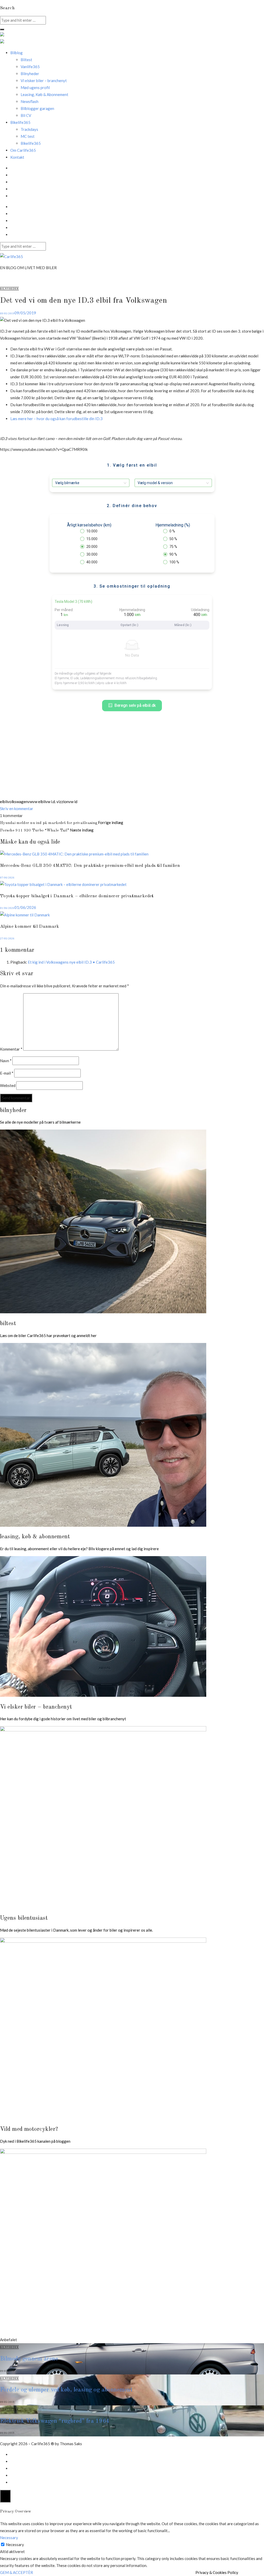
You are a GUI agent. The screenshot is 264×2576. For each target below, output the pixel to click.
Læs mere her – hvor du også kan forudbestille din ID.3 (56, 419)
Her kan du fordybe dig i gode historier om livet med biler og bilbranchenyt (63, 1719)
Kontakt (17, 157)
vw (30, 802)
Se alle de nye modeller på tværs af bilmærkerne (40, 1122)
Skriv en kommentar (17, 809)
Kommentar (11, 1049)
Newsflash (30, 101)
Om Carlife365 (23, 150)
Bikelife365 (31, 143)
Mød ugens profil (35, 87)
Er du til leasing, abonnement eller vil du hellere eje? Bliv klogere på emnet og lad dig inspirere (79, 1549)
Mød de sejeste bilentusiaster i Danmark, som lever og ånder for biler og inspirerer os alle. (76, 1930)
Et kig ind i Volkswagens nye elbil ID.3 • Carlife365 (71, 962)
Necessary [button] (9, 2538)
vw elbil (39, 802)
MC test (28, 136)
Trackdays (29, 129)
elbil (4, 802)
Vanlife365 (30, 67)
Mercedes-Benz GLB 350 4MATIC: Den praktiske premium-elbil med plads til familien (90, 866)
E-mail (7, 1073)
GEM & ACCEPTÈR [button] (16, 2572)
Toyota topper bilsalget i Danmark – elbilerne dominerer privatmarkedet (77, 896)
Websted (8, 1085)
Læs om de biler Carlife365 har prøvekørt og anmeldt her (48, 1335)
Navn (6, 1061)
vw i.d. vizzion (57, 802)
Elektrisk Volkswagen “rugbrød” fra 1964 (55, 2421)
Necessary (15, 2545)
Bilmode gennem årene (29, 2359)
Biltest (26, 60)
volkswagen (17, 802)
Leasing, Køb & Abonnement (44, 94)
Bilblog (16, 53)
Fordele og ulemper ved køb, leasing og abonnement (66, 2390)
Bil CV (26, 115)
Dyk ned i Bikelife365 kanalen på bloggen (35, 2141)
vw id (73, 802)
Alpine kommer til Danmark (30, 927)
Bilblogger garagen (37, 108)
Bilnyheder (30, 74)
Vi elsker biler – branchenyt (44, 81)
